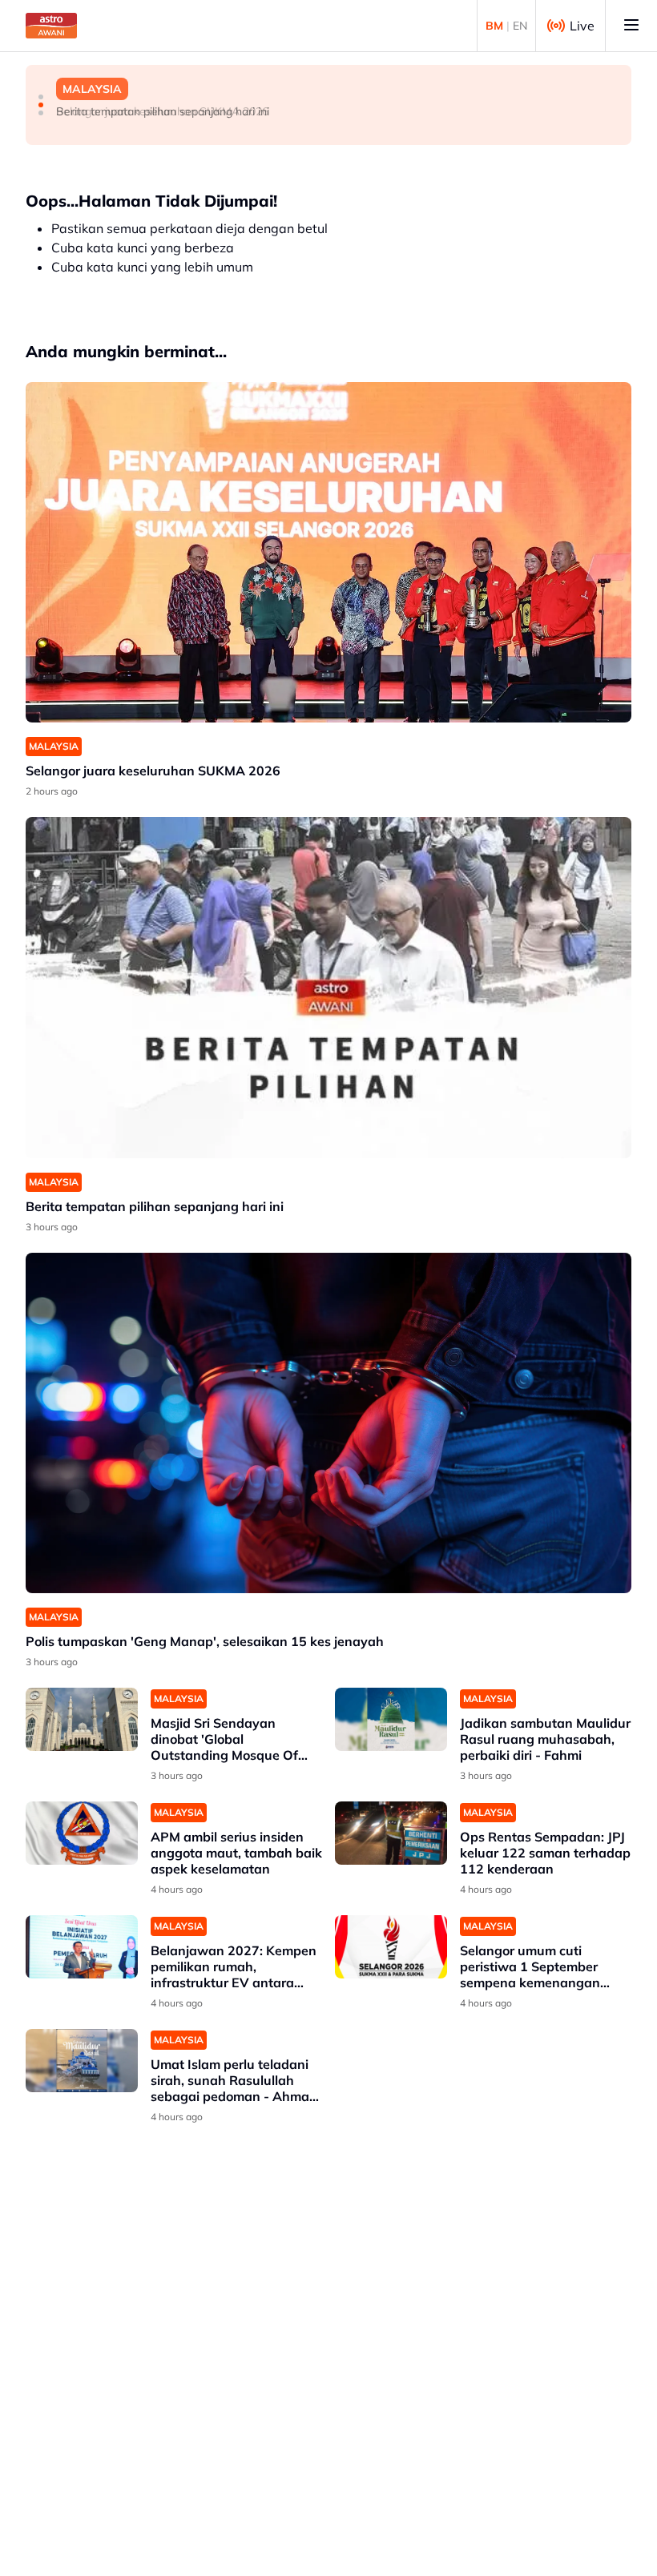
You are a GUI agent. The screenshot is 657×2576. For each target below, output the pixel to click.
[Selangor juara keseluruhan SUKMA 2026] (328, 552)
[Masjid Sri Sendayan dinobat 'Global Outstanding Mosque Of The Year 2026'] (82, 1719)
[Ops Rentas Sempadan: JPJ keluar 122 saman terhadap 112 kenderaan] (391, 1833)
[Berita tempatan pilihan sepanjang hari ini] (328, 987)
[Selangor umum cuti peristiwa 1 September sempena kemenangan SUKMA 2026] (391, 1947)
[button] (41, 97)
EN (520, 26)
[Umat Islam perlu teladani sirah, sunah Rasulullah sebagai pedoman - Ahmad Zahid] (82, 2061)
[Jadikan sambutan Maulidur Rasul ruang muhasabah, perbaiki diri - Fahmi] (391, 1719)
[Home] (51, 26)
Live (582, 26)
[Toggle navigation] (631, 26)
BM (494, 26)
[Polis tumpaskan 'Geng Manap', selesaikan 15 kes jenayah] (328, 1423)
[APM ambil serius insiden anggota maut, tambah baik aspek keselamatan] (82, 1833)
